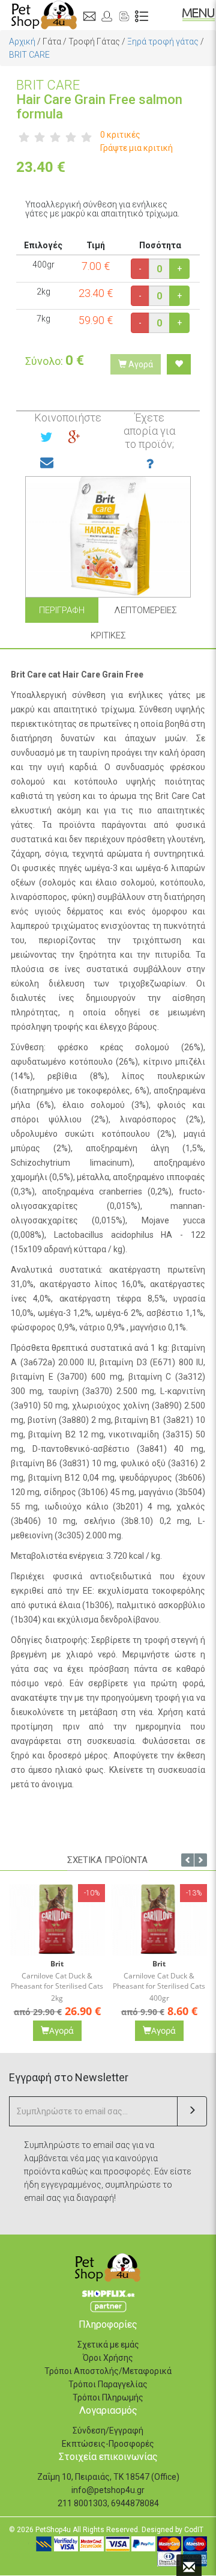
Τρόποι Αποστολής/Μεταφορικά (108, 2371)
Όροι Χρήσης (108, 2358)
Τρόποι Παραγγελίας (108, 2384)
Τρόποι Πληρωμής (108, 2397)
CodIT (194, 2530)
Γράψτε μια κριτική (136, 148)
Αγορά (140, 364)
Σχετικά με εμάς (108, 2345)
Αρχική (22, 41)
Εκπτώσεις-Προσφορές (108, 2444)
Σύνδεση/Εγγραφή (108, 2431)
